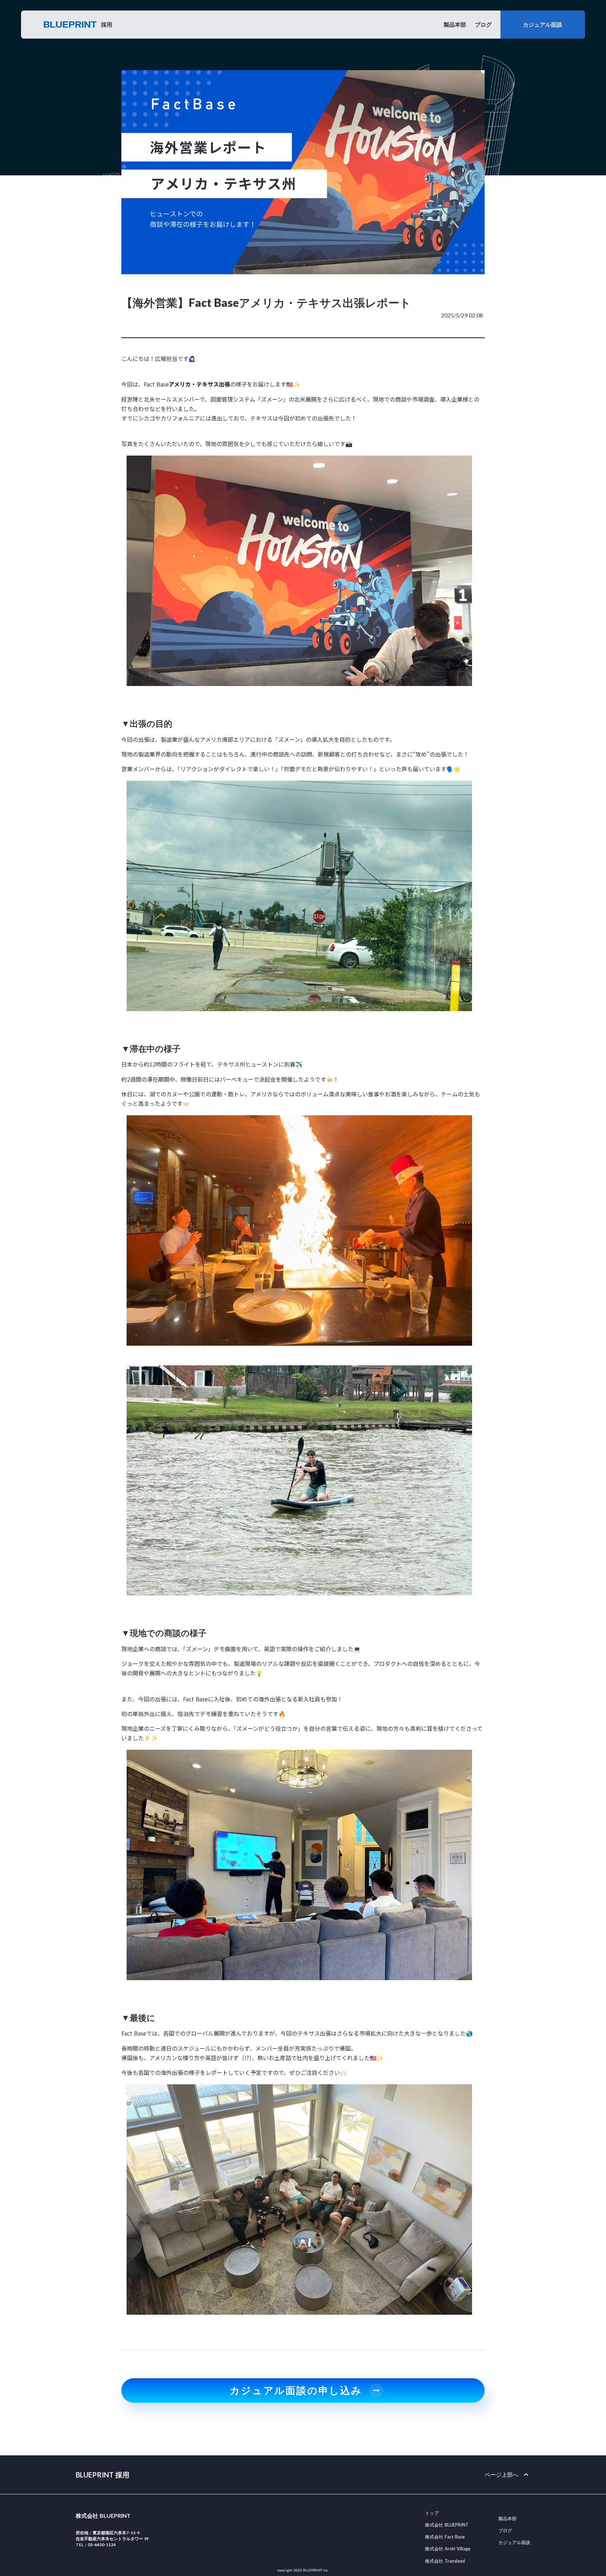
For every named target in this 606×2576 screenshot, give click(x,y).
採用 (107, 24)
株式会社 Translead (445, 2561)
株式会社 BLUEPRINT (447, 2525)
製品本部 (455, 24)
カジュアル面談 (514, 2542)
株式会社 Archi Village (448, 2549)
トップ (432, 2513)
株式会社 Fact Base (445, 2537)
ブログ (483, 24)
